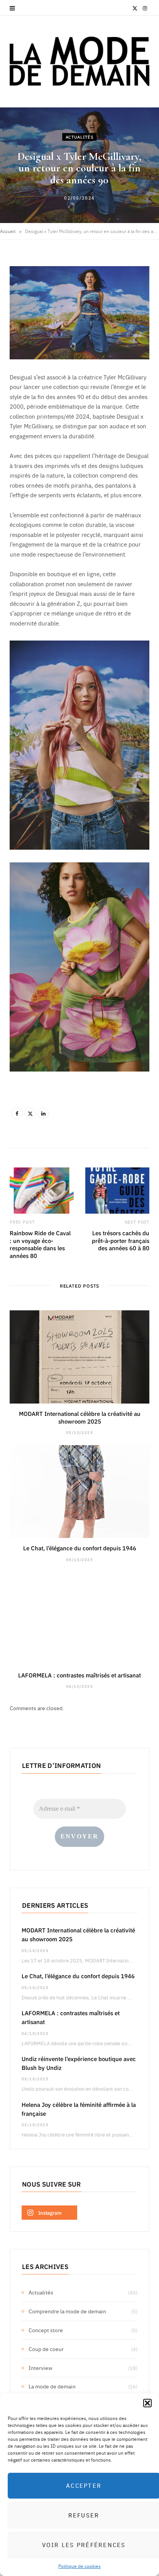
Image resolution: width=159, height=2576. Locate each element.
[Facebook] (17, 1113)
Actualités (80, 137)
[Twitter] (30, 1113)
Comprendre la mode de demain (67, 2311)
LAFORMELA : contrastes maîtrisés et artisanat (79, 1675)
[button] (147, 2403)
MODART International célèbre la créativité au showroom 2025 (80, 1417)
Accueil (8, 231)
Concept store (46, 2330)
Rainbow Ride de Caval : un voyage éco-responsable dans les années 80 (40, 1244)
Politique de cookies (79, 2566)
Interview (41, 2368)
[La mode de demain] (79, 61)
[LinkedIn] (43, 1113)
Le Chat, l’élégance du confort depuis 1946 (80, 1548)
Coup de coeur (46, 2349)
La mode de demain (52, 2386)
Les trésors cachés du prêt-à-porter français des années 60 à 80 (121, 1240)
